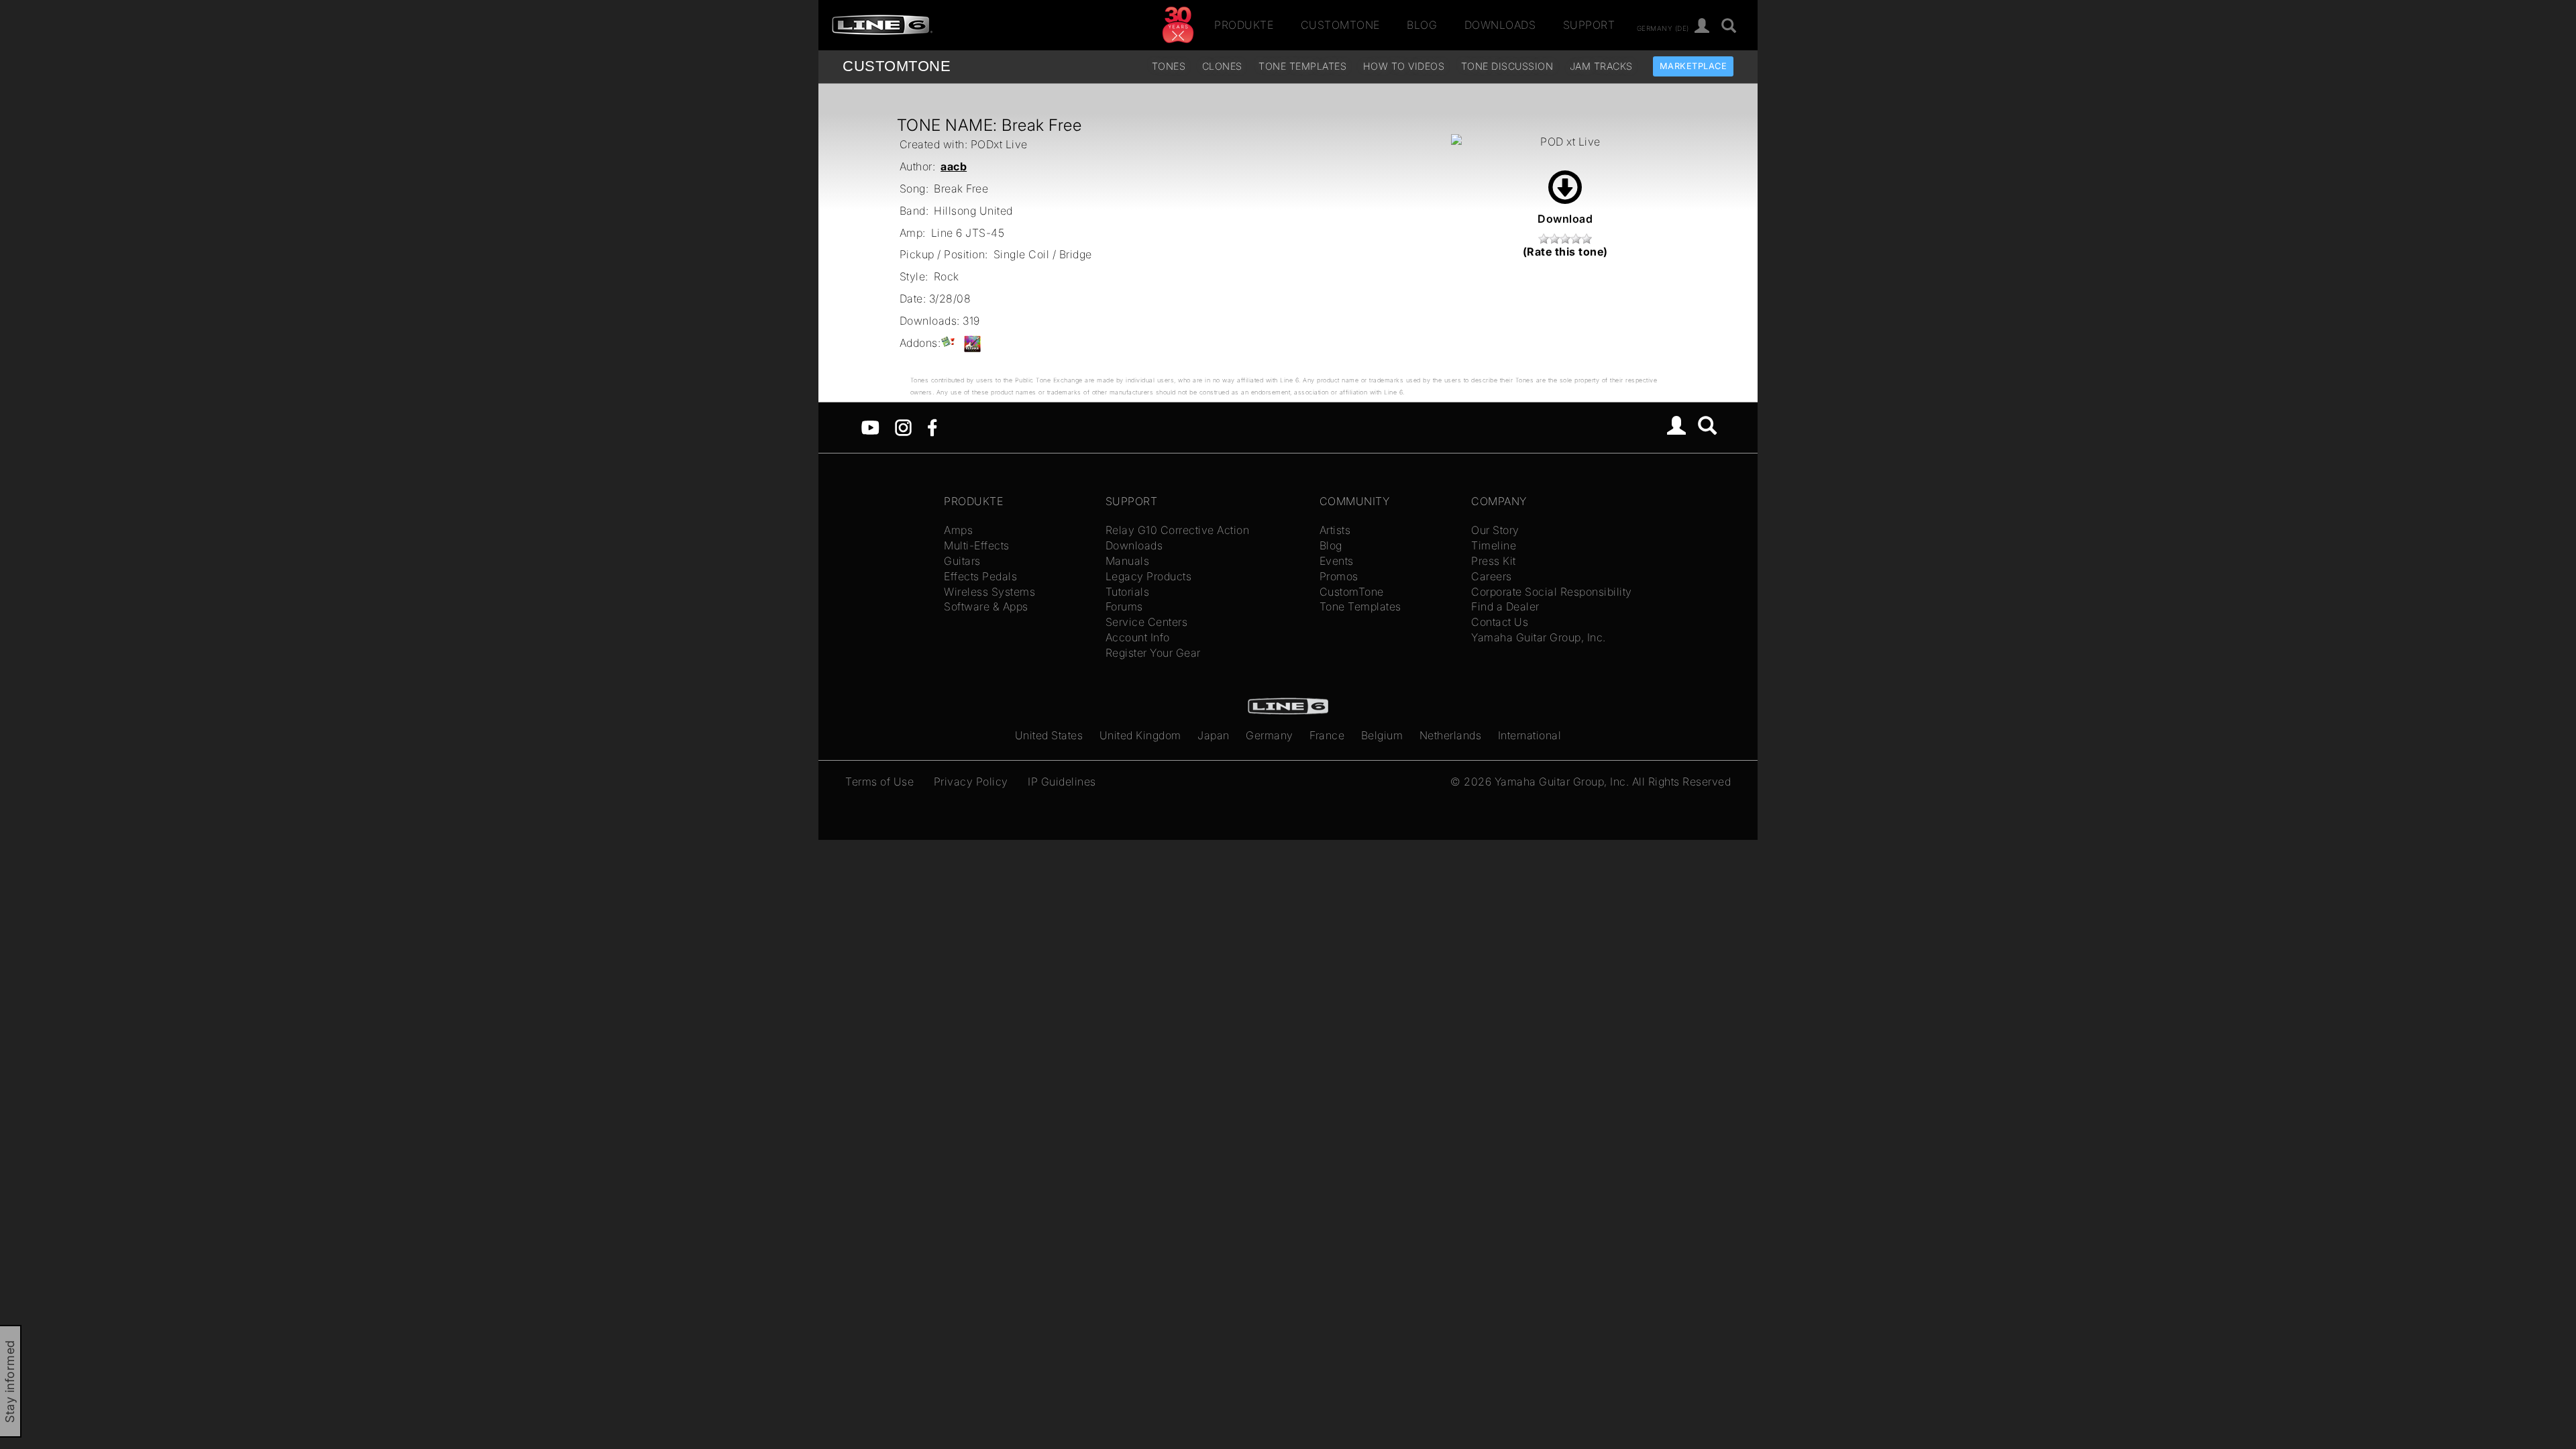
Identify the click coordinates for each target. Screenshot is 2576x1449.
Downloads (1500, 25)
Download (1565, 219)
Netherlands (1451, 735)
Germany (1270, 735)
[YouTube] (870, 427)
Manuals (1128, 561)
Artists (1335, 530)
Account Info (1138, 637)
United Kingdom (1140, 735)
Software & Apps (986, 606)
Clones (1222, 66)
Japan (1214, 735)
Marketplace (1694, 66)
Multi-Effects (977, 545)
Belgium (1382, 735)
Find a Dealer (1505, 606)
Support (1589, 25)
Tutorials (1128, 592)
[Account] (1702, 26)
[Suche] (1729, 26)
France (1327, 735)
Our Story (1495, 530)
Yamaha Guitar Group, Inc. (1539, 637)
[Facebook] (932, 427)
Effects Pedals (980, 576)
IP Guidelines (1062, 782)
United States (1049, 735)
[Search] (1708, 427)
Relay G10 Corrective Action (1178, 530)
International (1530, 735)
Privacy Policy (971, 782)
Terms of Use (879, 782)
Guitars (962, 561)
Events (1337, 561)
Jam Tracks (1601, 66)
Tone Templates (1302, 66)
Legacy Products (1149, 576)
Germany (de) (1663, 28)
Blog (1422, 25)
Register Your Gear (1153, 653)
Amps (958, 530)
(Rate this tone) (1565, 252)
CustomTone (1340, 25)
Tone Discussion (1507, 66)
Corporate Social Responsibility (1552, 592)
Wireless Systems (989, 592)
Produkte (1244, 25)
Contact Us (1500, 622)
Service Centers (1147, 622)
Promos (1339, 576)
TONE (897, 66)
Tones (1169, 66)
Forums (1124, 606)
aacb (954, 166)
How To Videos (1404, 66)
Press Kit (1494, 561)
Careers (1492, 576)
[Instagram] (903, 427)
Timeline (1494, 545)
